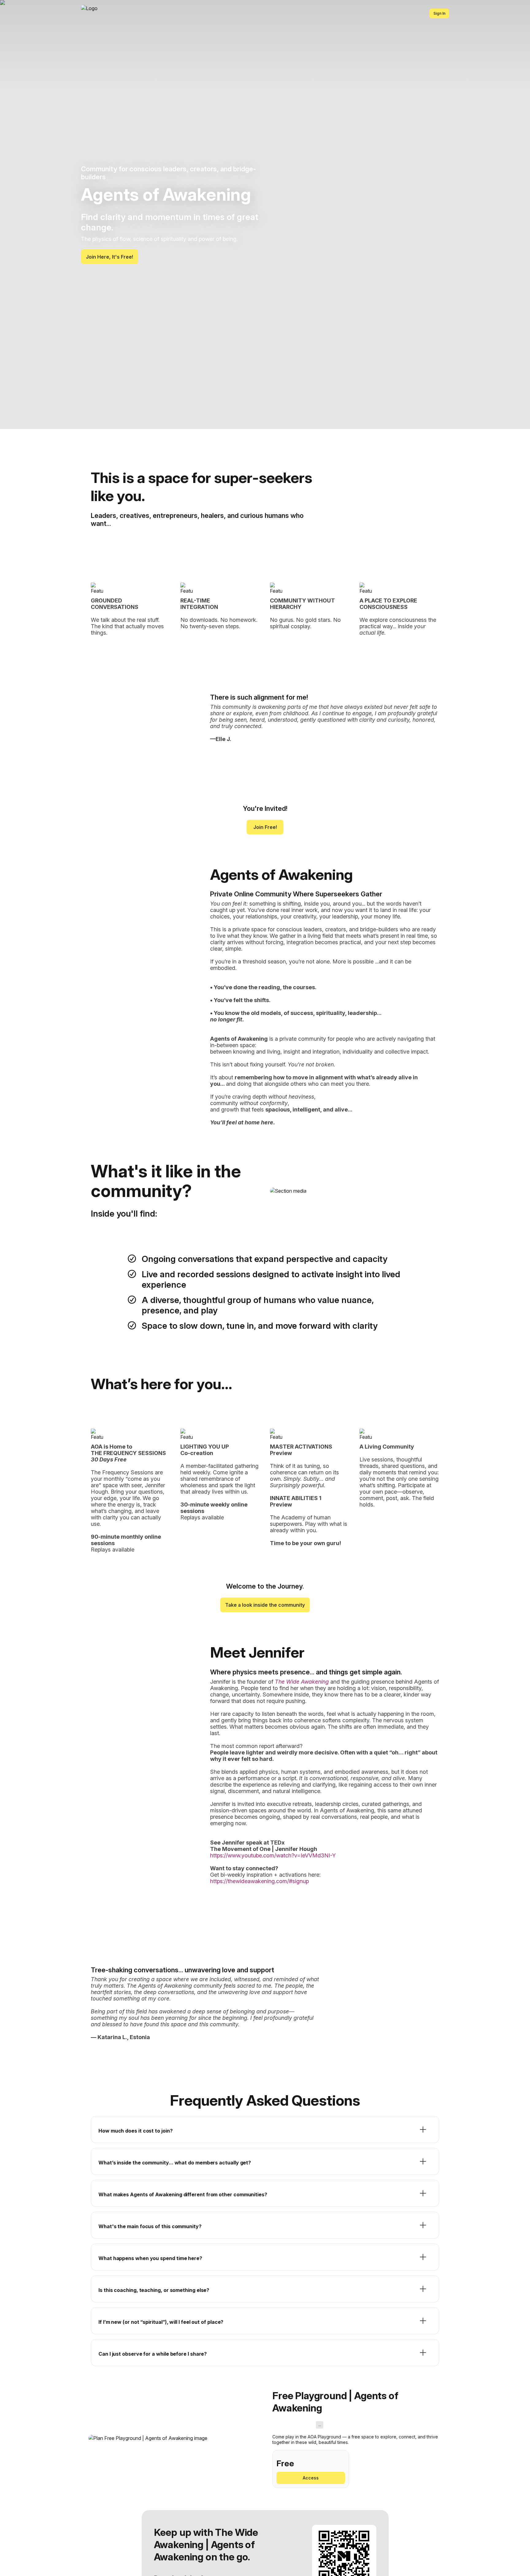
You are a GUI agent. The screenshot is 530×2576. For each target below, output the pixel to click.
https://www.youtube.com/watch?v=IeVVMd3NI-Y (273, 1855)
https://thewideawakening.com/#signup (259, 1881)
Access (311, 2478)
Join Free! (265, 827)
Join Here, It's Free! (109, 257)
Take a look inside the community (265, 1605)
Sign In (439, 13)
